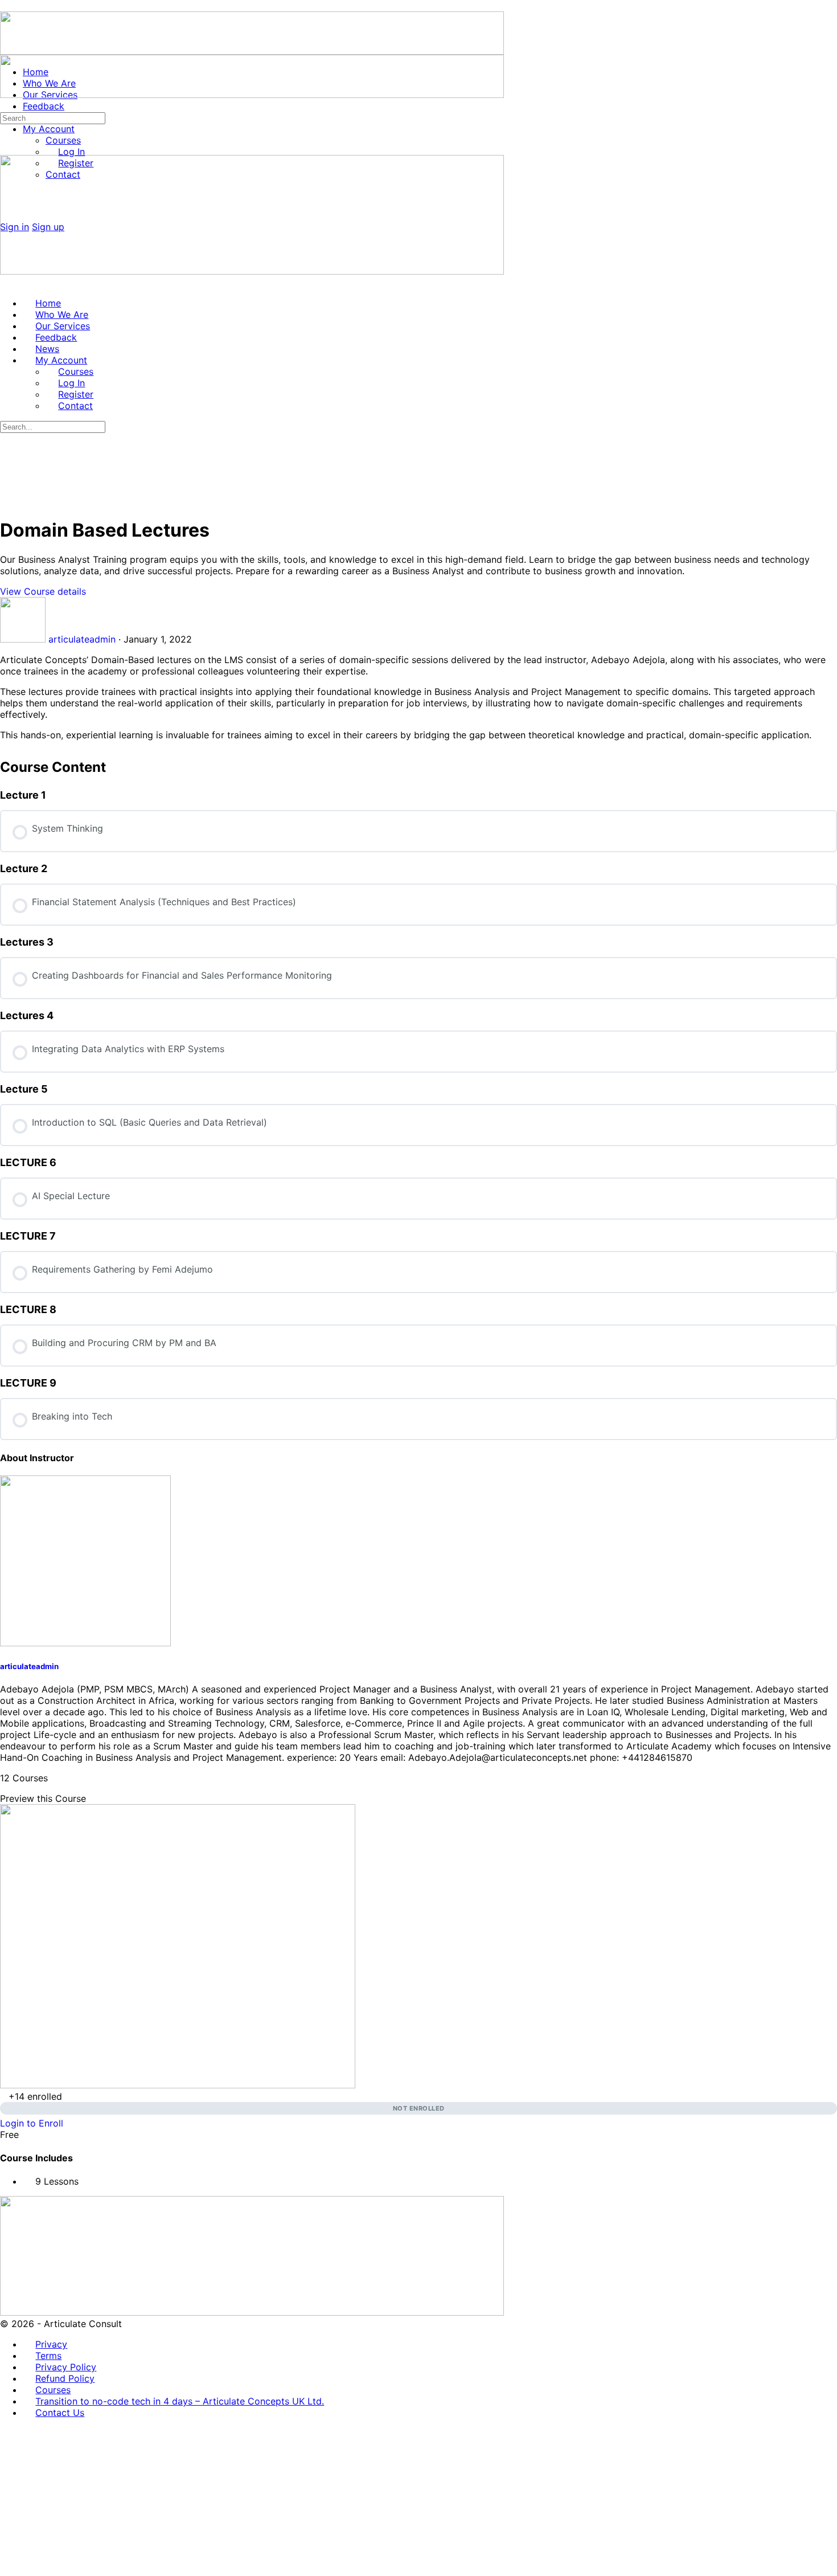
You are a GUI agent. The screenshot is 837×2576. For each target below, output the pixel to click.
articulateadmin (29, 1666)
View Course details (44, 591)
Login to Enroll (32, 2123)
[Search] (6, 106)
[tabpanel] (419, 697)
